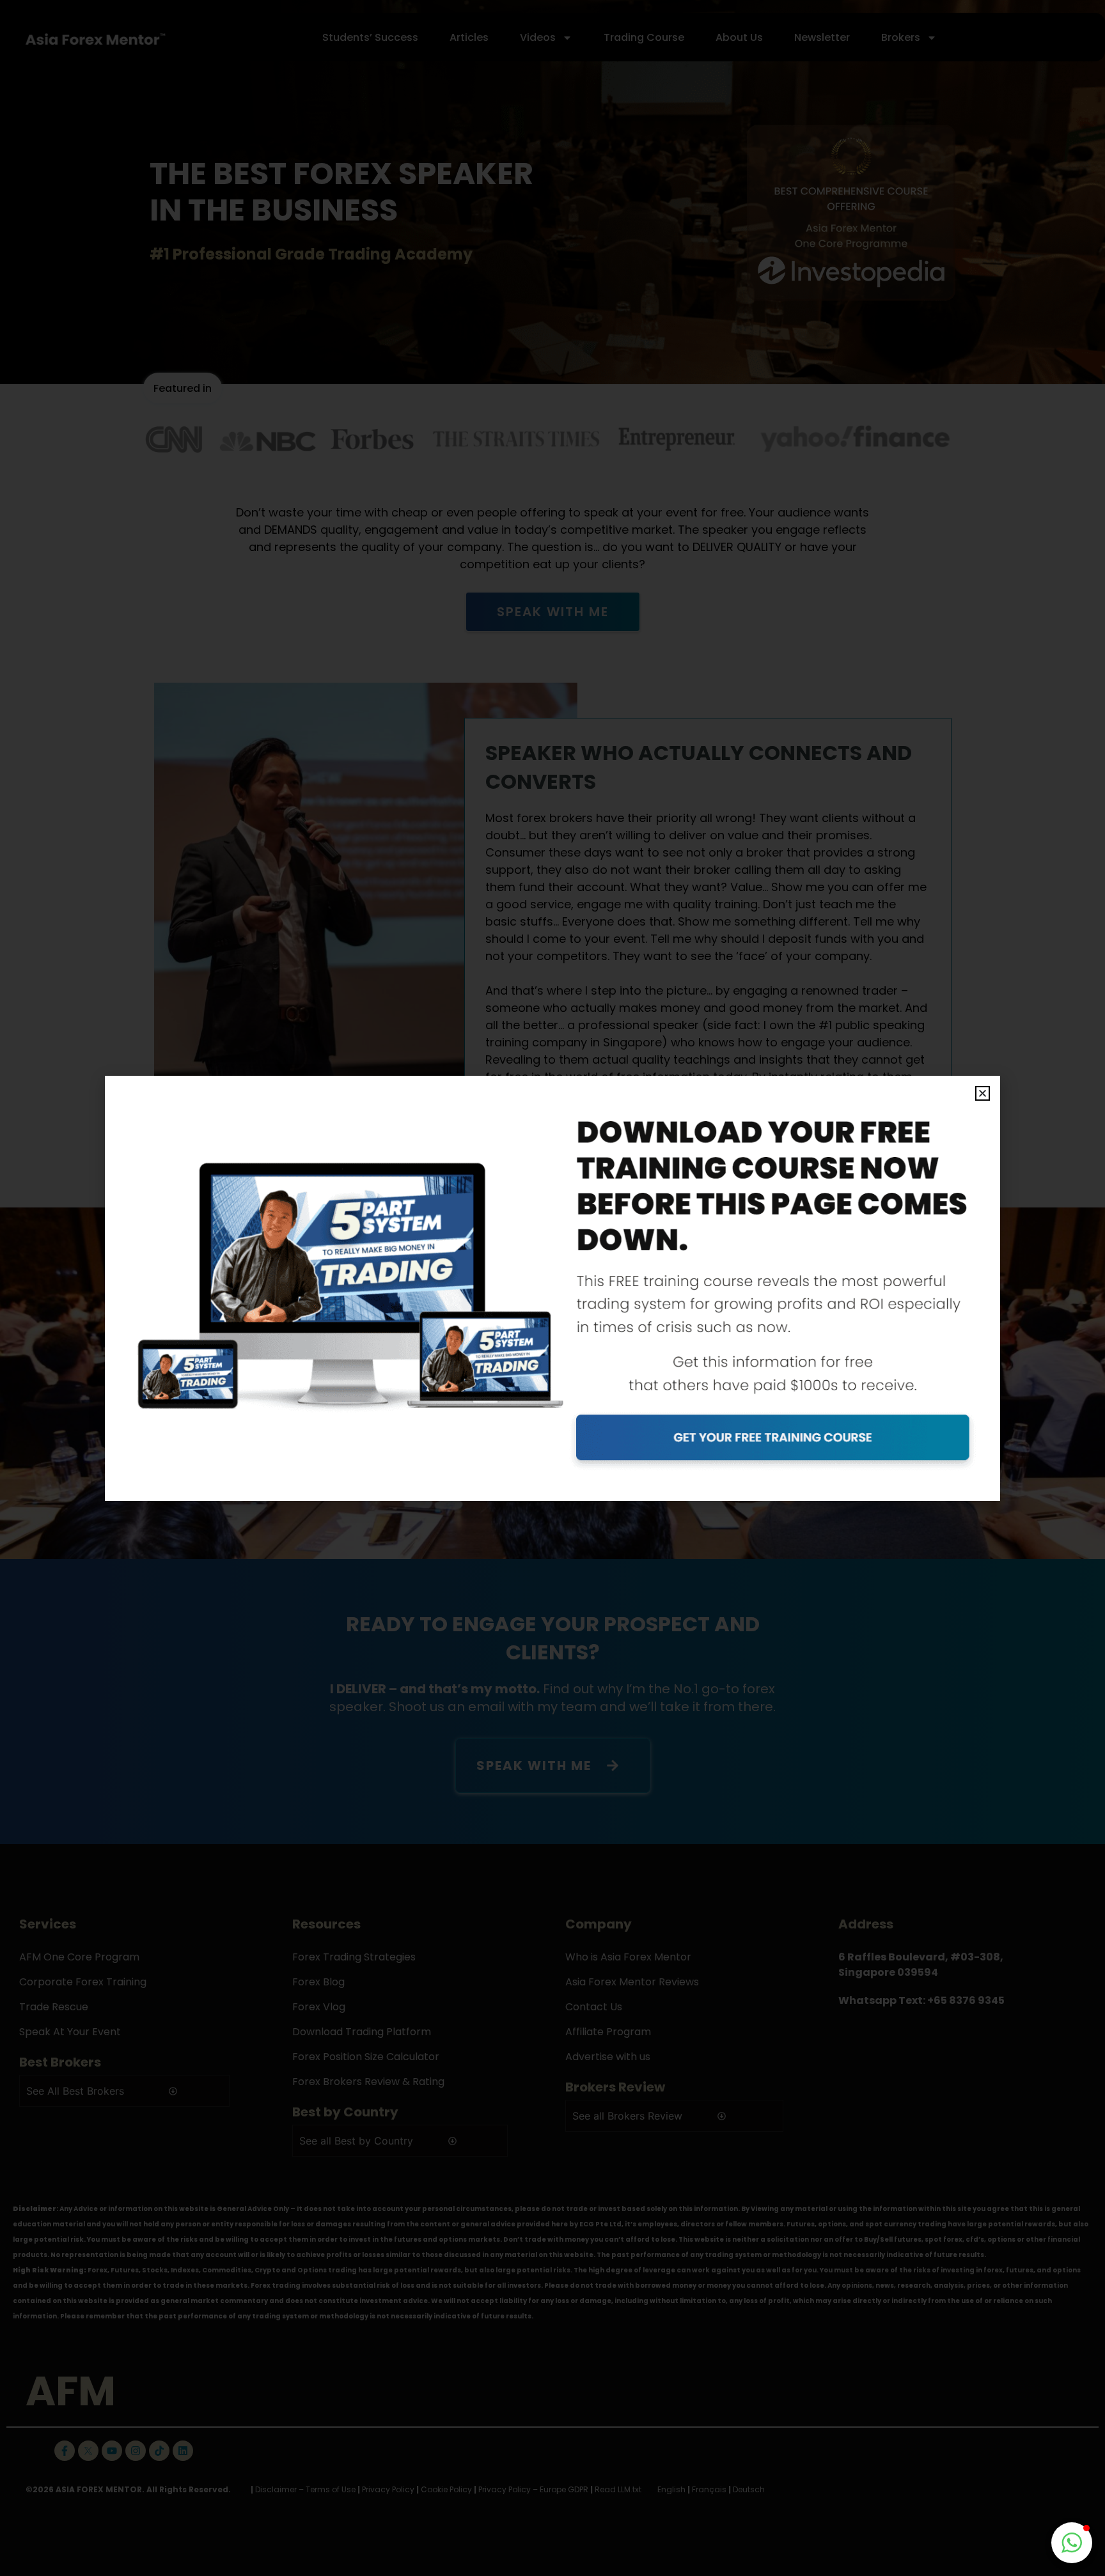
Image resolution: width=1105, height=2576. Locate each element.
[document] (552, 1288)
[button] (983, 1093)
